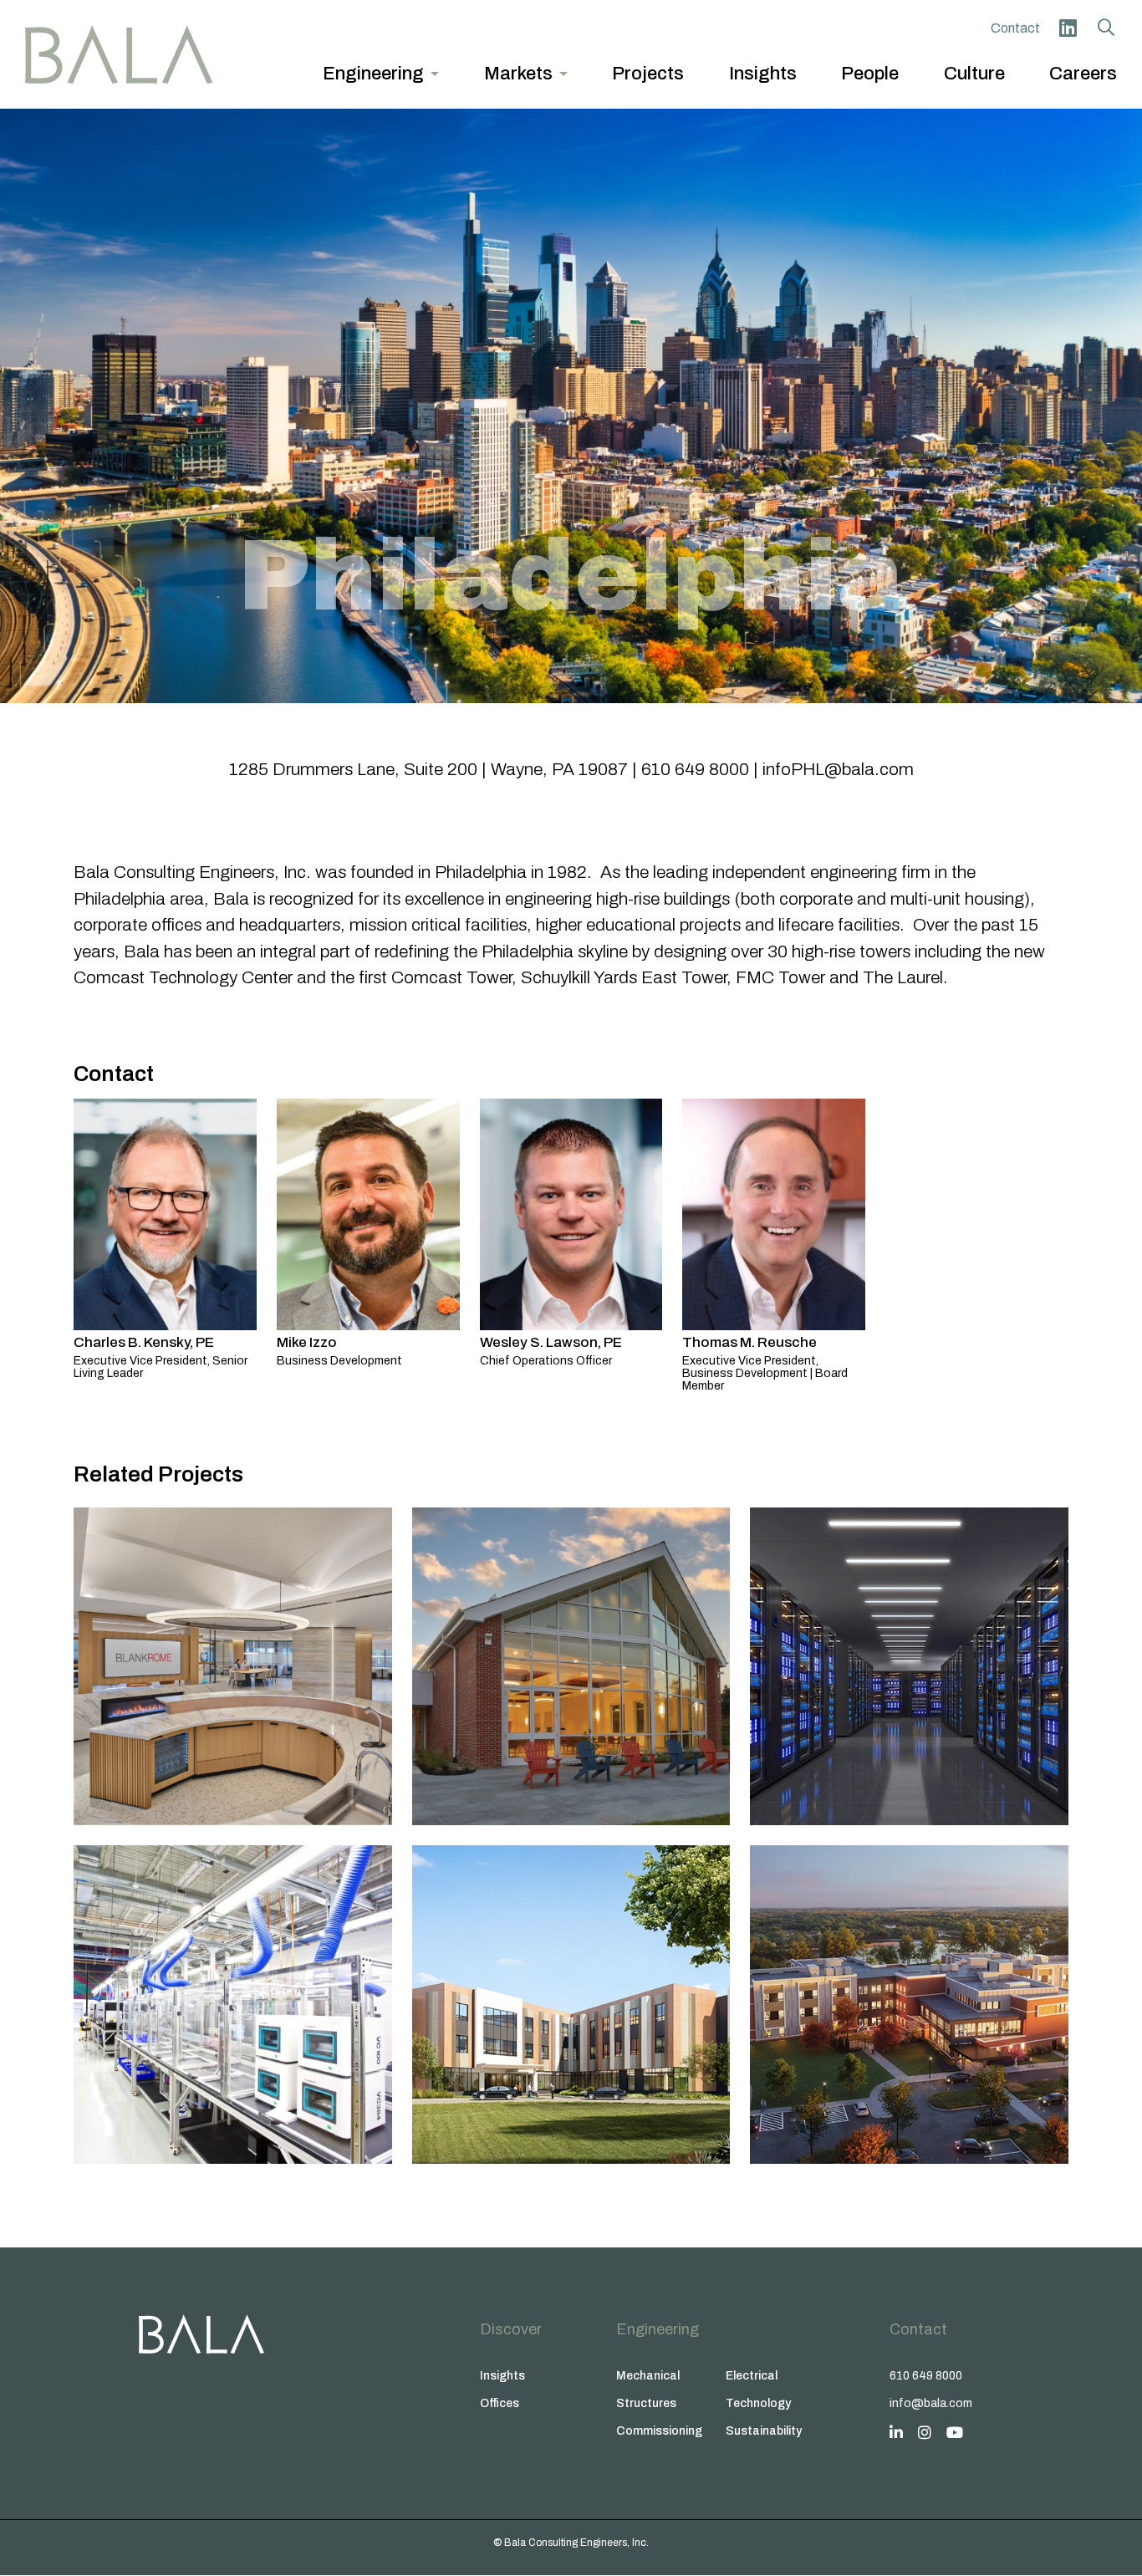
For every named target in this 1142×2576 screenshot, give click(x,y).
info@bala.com (931, 2403)
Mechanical (648, 2376)
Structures (646, 2403)
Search (1106, 28)
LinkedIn (1068, 28)
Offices (500, 2403)
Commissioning (659, 2431)
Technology (758, 2403)
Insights (502, 2376)
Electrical (752, 2376)
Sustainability (764, 2431)
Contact (1015, 28)
